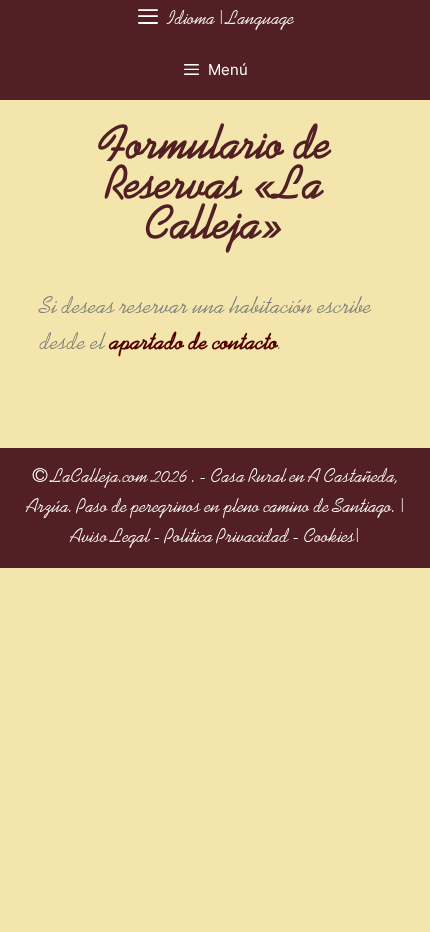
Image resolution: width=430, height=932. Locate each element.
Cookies (329, 538)
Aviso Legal (110, 538)
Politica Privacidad (227, 538)
